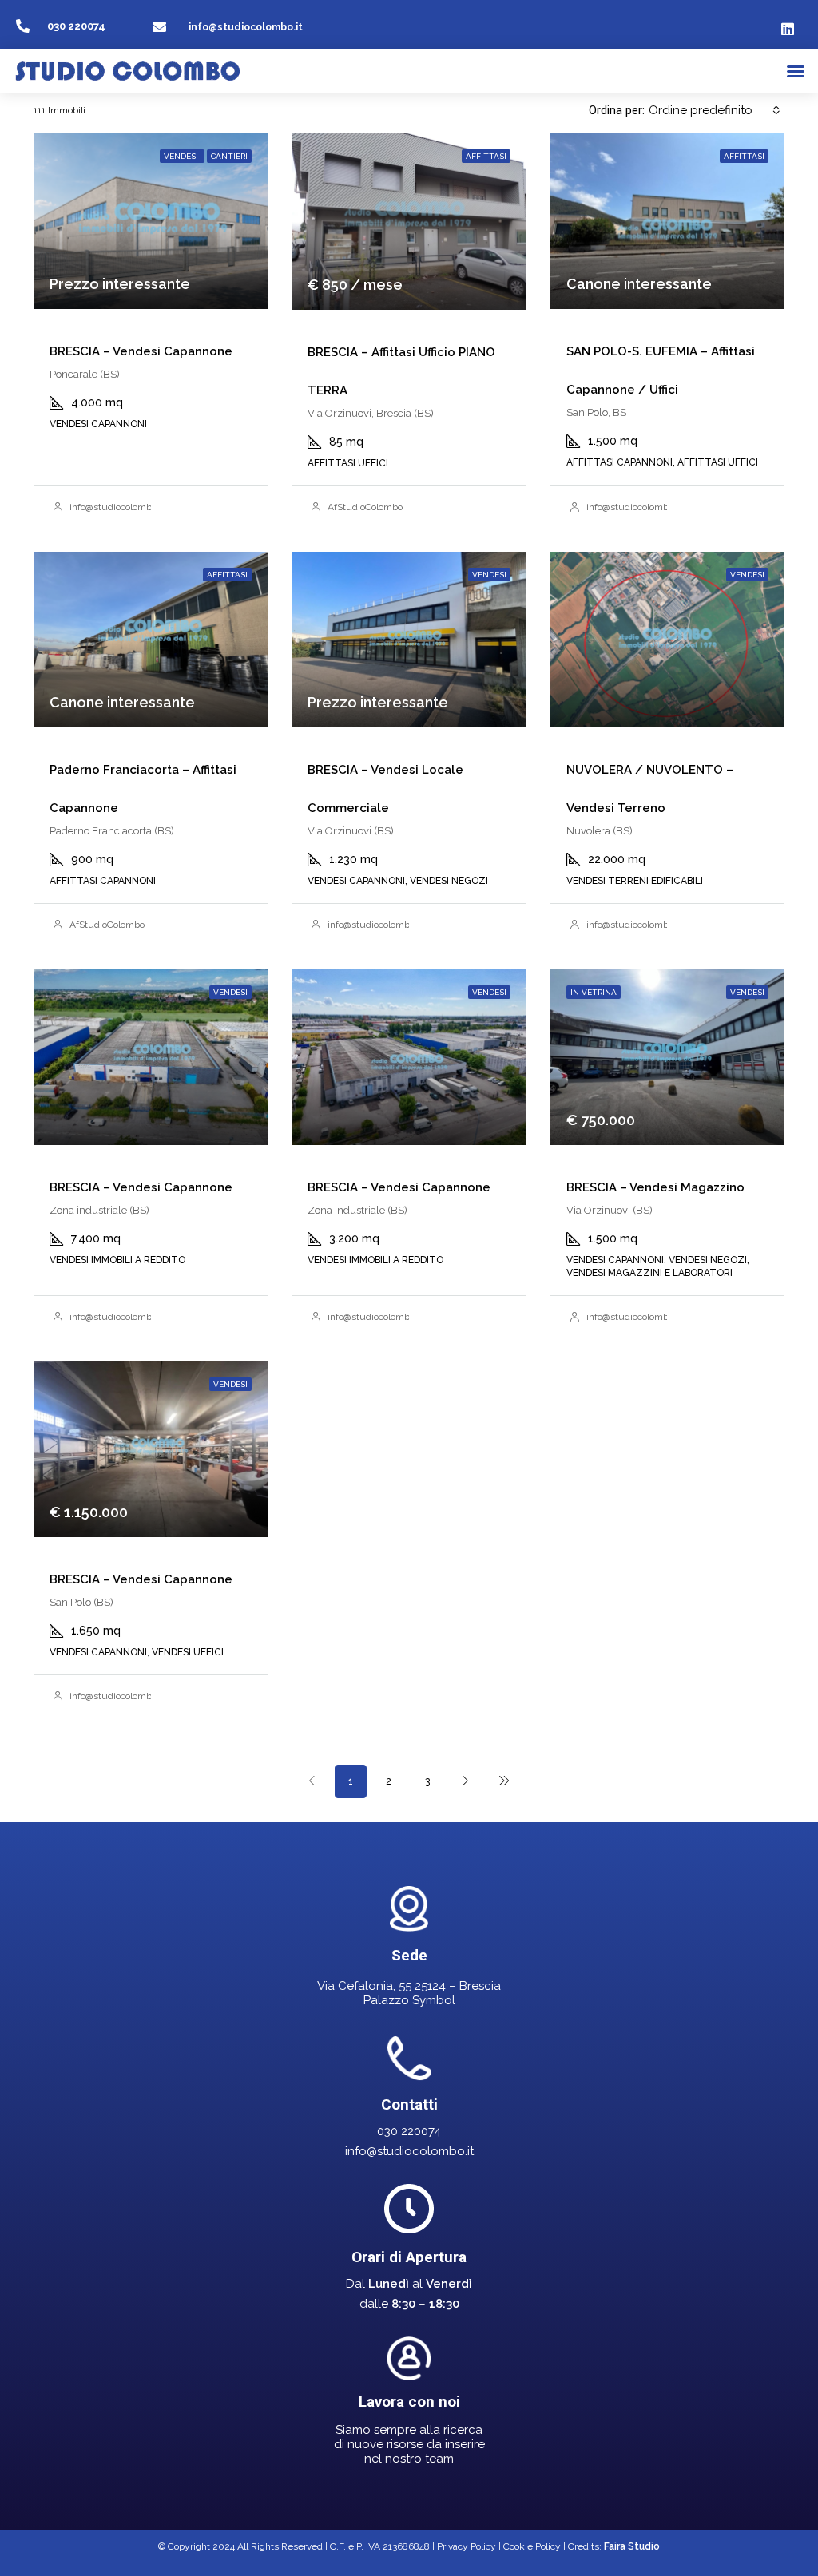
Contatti (409, 2104)
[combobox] (715, 110)
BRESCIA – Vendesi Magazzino (655, 1187)
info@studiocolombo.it (246, 27)
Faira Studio (632, 2546)
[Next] (466, 1781)
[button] (796, 71)
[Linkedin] (788, 29)
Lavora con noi (409, 2402)
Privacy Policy (467, 2546)
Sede (409, 1955)
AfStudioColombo (365, 507)
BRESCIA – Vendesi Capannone (141, 351)
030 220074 (76, 26)
